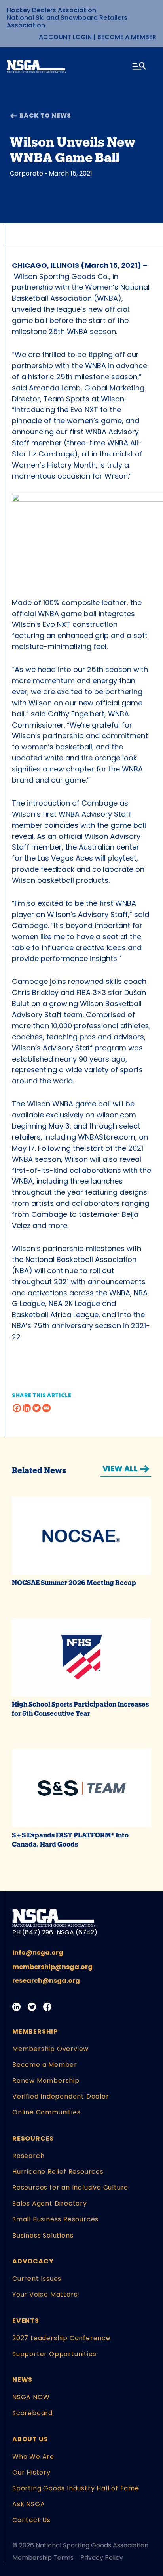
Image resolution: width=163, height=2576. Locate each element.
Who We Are (33, 2457)
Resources (33, 2138)
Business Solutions (43, 2235)
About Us (30, 2439)
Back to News (45, 116)
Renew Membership (46, 2080)
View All (120, 1469)
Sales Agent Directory (50, 2203)
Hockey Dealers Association (51, 10)
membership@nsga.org (52, 1967)
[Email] (46, 1408)
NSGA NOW (31, 2397)
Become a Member (127, 37)
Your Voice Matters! (46, 2294)
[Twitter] (37, 1408)
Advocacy (33, 2261)
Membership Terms (43, 2558)
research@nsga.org (46, 1981)
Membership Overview (50, 2049)
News (22, 2380)
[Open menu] (140, 67)
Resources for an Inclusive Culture (70, 2187)
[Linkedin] (27, 1408)
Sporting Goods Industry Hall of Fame (76, 2488)
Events (26, 2321)
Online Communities (46, 2112)
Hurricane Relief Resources (58, 2172)
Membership (35, 2031)
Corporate (27, 173)
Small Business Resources (55, 2219)
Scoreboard (32, 2413)
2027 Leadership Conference (61, 2338)
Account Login (65, 37)
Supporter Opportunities (54, 2354)
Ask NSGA (28, 2504)
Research (28, 2156)
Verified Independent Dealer (61, 2096)
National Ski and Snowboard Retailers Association (67, 21)
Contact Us (31, 2520)
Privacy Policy (102, 2558)
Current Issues (37, 2279)
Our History (31, 2472)
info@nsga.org (38, 1953)
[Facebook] (17, 1408)
